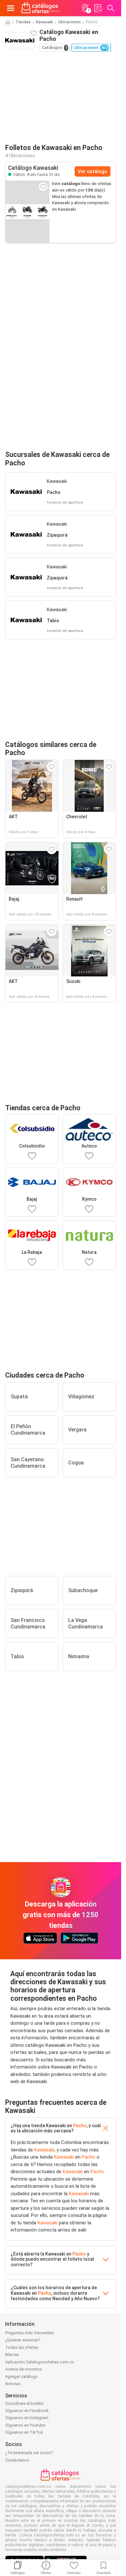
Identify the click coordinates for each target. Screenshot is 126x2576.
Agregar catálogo (21, 2377)
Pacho (80, 2126)
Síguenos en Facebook (27, 2411)
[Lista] (98, 8)
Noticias (13, 2384)
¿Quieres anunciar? (23, 2340)
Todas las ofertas (22, 2347)
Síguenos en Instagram (27, 2418)
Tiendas (23, 22)
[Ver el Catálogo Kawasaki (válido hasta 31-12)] (27, 212)
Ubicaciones (69, 22)
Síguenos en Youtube (25, 2425)
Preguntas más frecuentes (30, 2333)
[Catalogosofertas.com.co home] (41, 8)
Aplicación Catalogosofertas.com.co (40, 2362)
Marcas (12, 2355)
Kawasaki (44, 22)
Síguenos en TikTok (24, 2432)
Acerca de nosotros (24, 2369)
